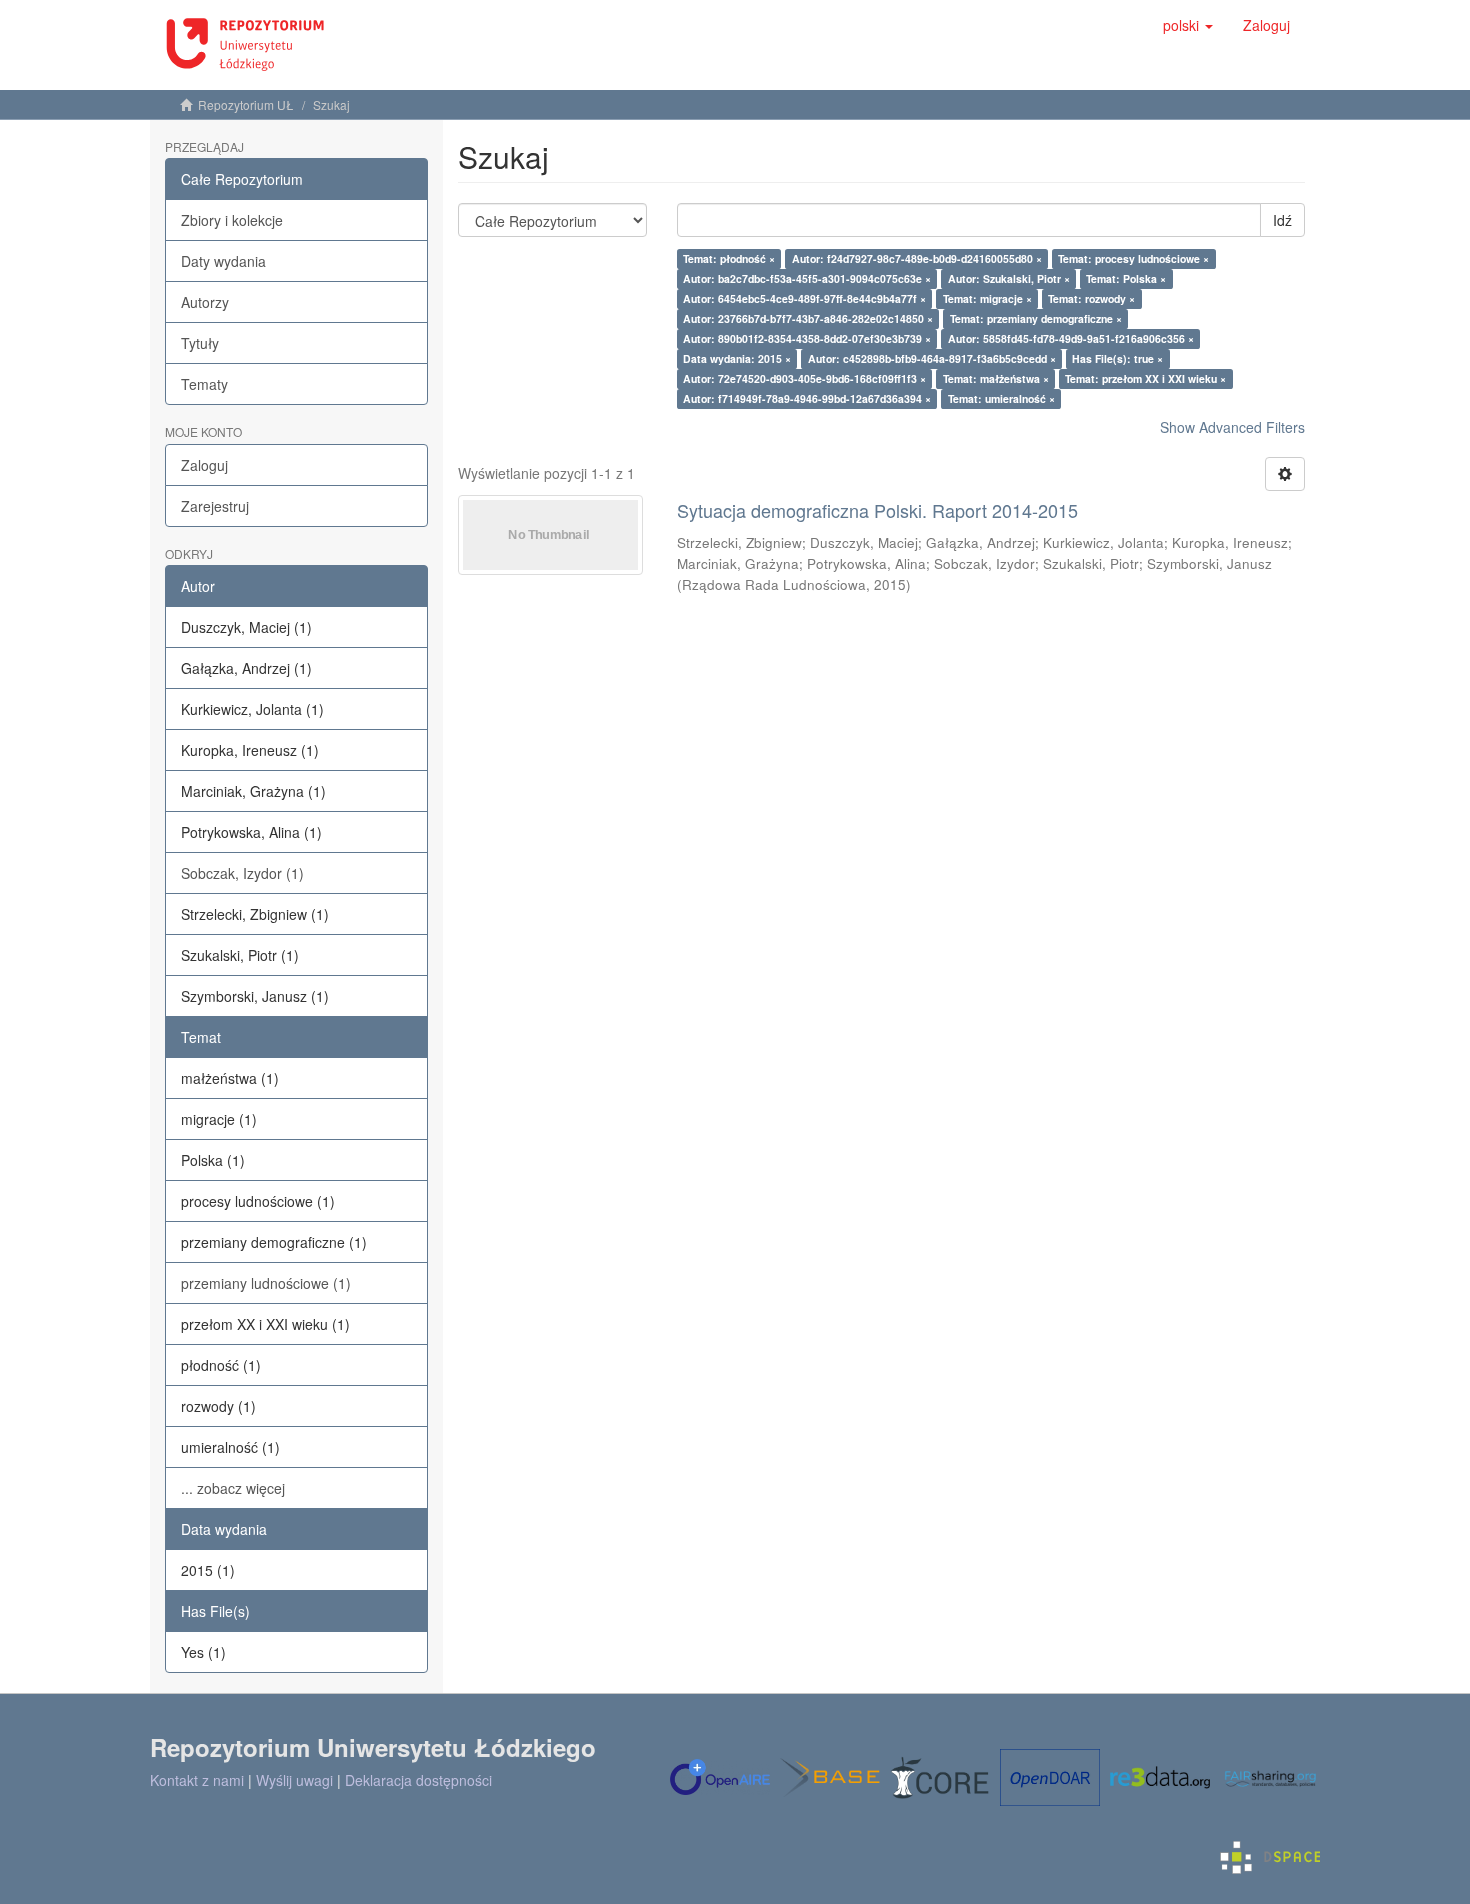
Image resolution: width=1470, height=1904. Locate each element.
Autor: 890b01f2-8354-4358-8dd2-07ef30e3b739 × (807, 338)
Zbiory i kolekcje (232, 220)
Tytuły (200, 343)
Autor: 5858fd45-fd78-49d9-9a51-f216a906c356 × (1071, 338)
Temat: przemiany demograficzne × (1036, 318)
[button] (1188, 25)
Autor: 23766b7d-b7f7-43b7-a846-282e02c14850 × (808, 318)
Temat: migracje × (987, 298)
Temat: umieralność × (1001, 398)
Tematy (204, 384)
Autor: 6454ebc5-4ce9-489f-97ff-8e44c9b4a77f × (804, 298)
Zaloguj (204, 465)
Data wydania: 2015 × (737, 358)
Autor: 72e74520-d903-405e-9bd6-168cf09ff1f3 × (804, 378)
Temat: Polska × (1126, 278)
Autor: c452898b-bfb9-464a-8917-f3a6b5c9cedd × (932, 358)
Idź (1282, 220)
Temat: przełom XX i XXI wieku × (1145, 378)
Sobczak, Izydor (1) (242, 873)
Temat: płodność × (729, 258)
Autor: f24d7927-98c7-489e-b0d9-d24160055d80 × (917, 258)
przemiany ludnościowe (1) (266, 1283)
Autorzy (205, 302)
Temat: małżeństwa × (996, 378)
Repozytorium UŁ (246, 104)
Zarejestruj (215, 506)
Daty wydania (223, 261)
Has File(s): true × (1117, 358)
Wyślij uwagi (294, 1780)
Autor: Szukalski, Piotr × (1009, 278)
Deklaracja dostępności (418, 1780)
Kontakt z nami (197, 1780)
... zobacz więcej (233, 1488)
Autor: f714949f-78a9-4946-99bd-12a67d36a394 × (807, 398)
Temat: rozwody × (1091, 298)
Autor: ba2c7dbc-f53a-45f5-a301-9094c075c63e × (807, 278)
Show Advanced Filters (1232, 427)
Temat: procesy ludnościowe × (1133, 258)
